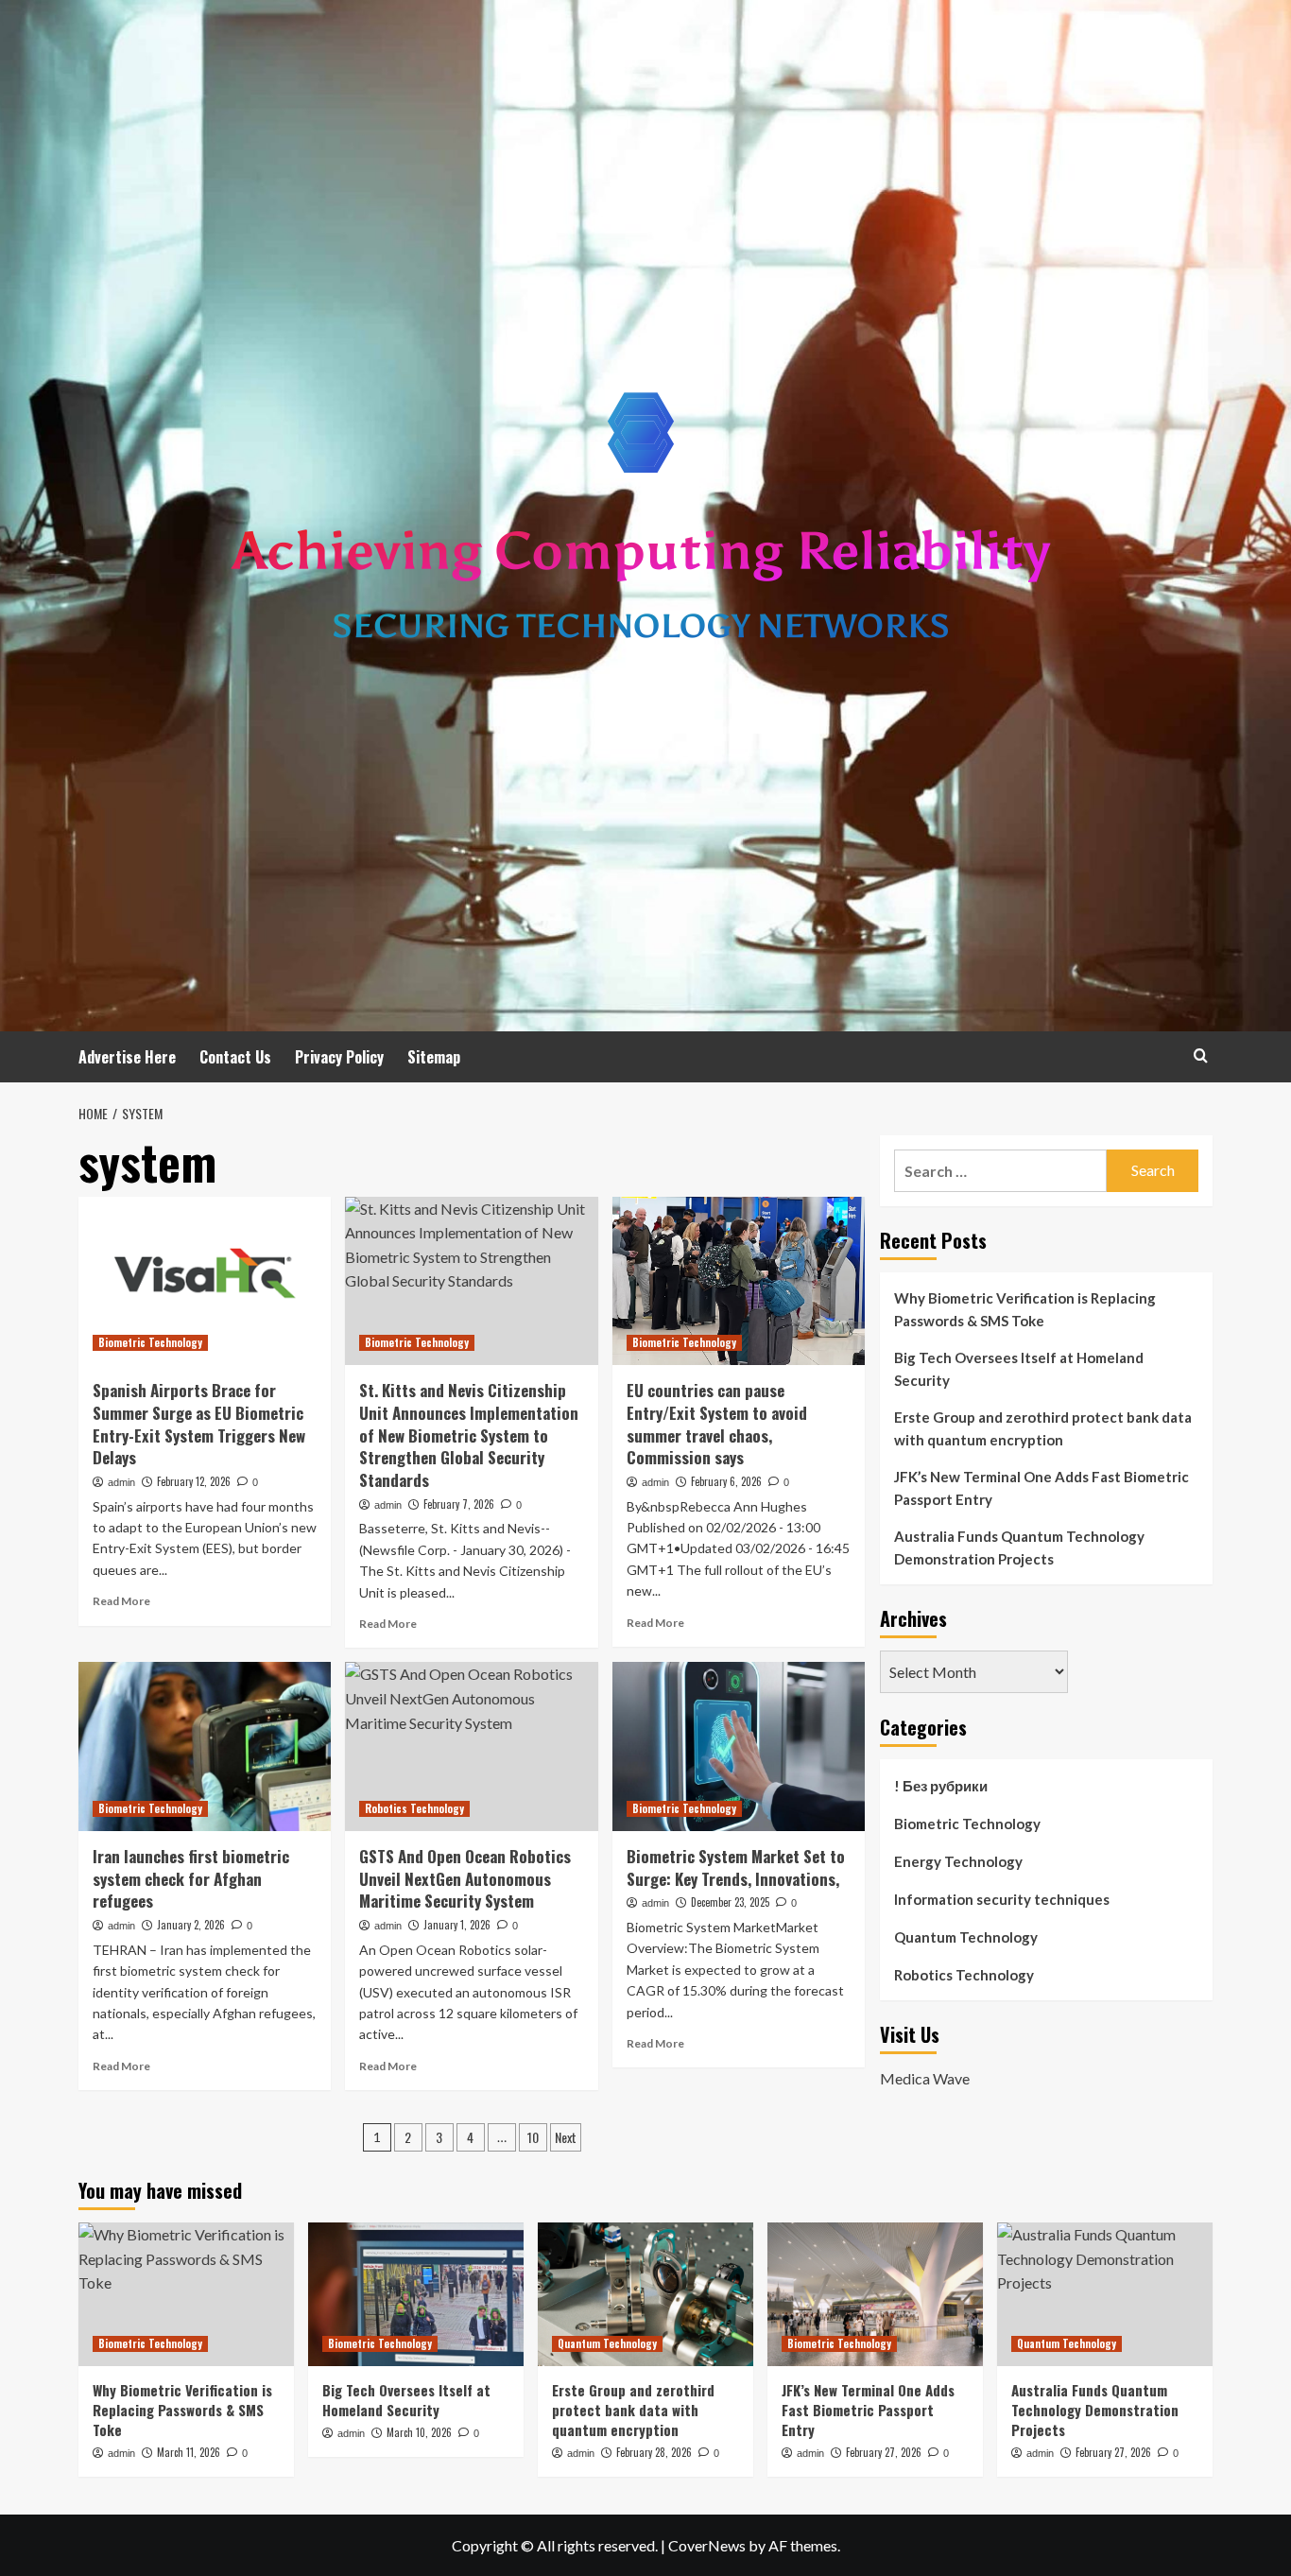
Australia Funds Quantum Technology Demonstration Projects (1019, 1547)
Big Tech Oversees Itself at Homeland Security (1019, 1369)
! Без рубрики (941, 1786)
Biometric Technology (150, 1342)
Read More (121, 1601)
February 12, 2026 (194, 1481)
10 (533, 2137)
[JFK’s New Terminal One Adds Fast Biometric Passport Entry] (875, 2294)
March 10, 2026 (419, 2432)
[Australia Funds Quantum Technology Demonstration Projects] (1105, 2294)
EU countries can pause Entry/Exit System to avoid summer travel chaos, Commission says (717, 1424)
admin (121, 1482)
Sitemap (434, 1057)
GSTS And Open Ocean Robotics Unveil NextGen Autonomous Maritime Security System (465, 1879)
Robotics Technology (414, 1808)
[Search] (1201, 1055)
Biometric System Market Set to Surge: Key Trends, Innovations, (736, 1867)
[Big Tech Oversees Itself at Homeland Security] (416, 2294)
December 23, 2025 (730, 1902)
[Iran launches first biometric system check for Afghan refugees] (205, 1746)
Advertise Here (127, 1057)
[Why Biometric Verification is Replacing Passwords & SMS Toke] (186, 2294)
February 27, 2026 (884, 2452)
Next (566, 2137)
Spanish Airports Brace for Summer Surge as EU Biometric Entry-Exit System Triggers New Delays (199, 1424)
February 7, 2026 (459, 1504)
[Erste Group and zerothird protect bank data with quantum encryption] (645, 2294)
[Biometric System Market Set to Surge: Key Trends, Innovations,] (739, 1746)
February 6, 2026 (726, 1481)
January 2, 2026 (191, 1925)
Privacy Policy (339, 1057)
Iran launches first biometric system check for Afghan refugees (191, 1879)
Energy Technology (958, 1861)
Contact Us (235, 1057)
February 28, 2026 (654, 2452)
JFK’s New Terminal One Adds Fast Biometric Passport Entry (1041, 1488)
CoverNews (707, 2545)
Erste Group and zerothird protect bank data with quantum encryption (1043, 1428)
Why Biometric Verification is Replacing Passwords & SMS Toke (1025, 1309)
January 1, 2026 (457, 1925)
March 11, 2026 (189, 2452)
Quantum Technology (966, 1937)
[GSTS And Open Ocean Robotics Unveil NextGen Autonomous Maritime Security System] (471, 1746)
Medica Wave (925, 2078)
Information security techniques (1002, 1899)
